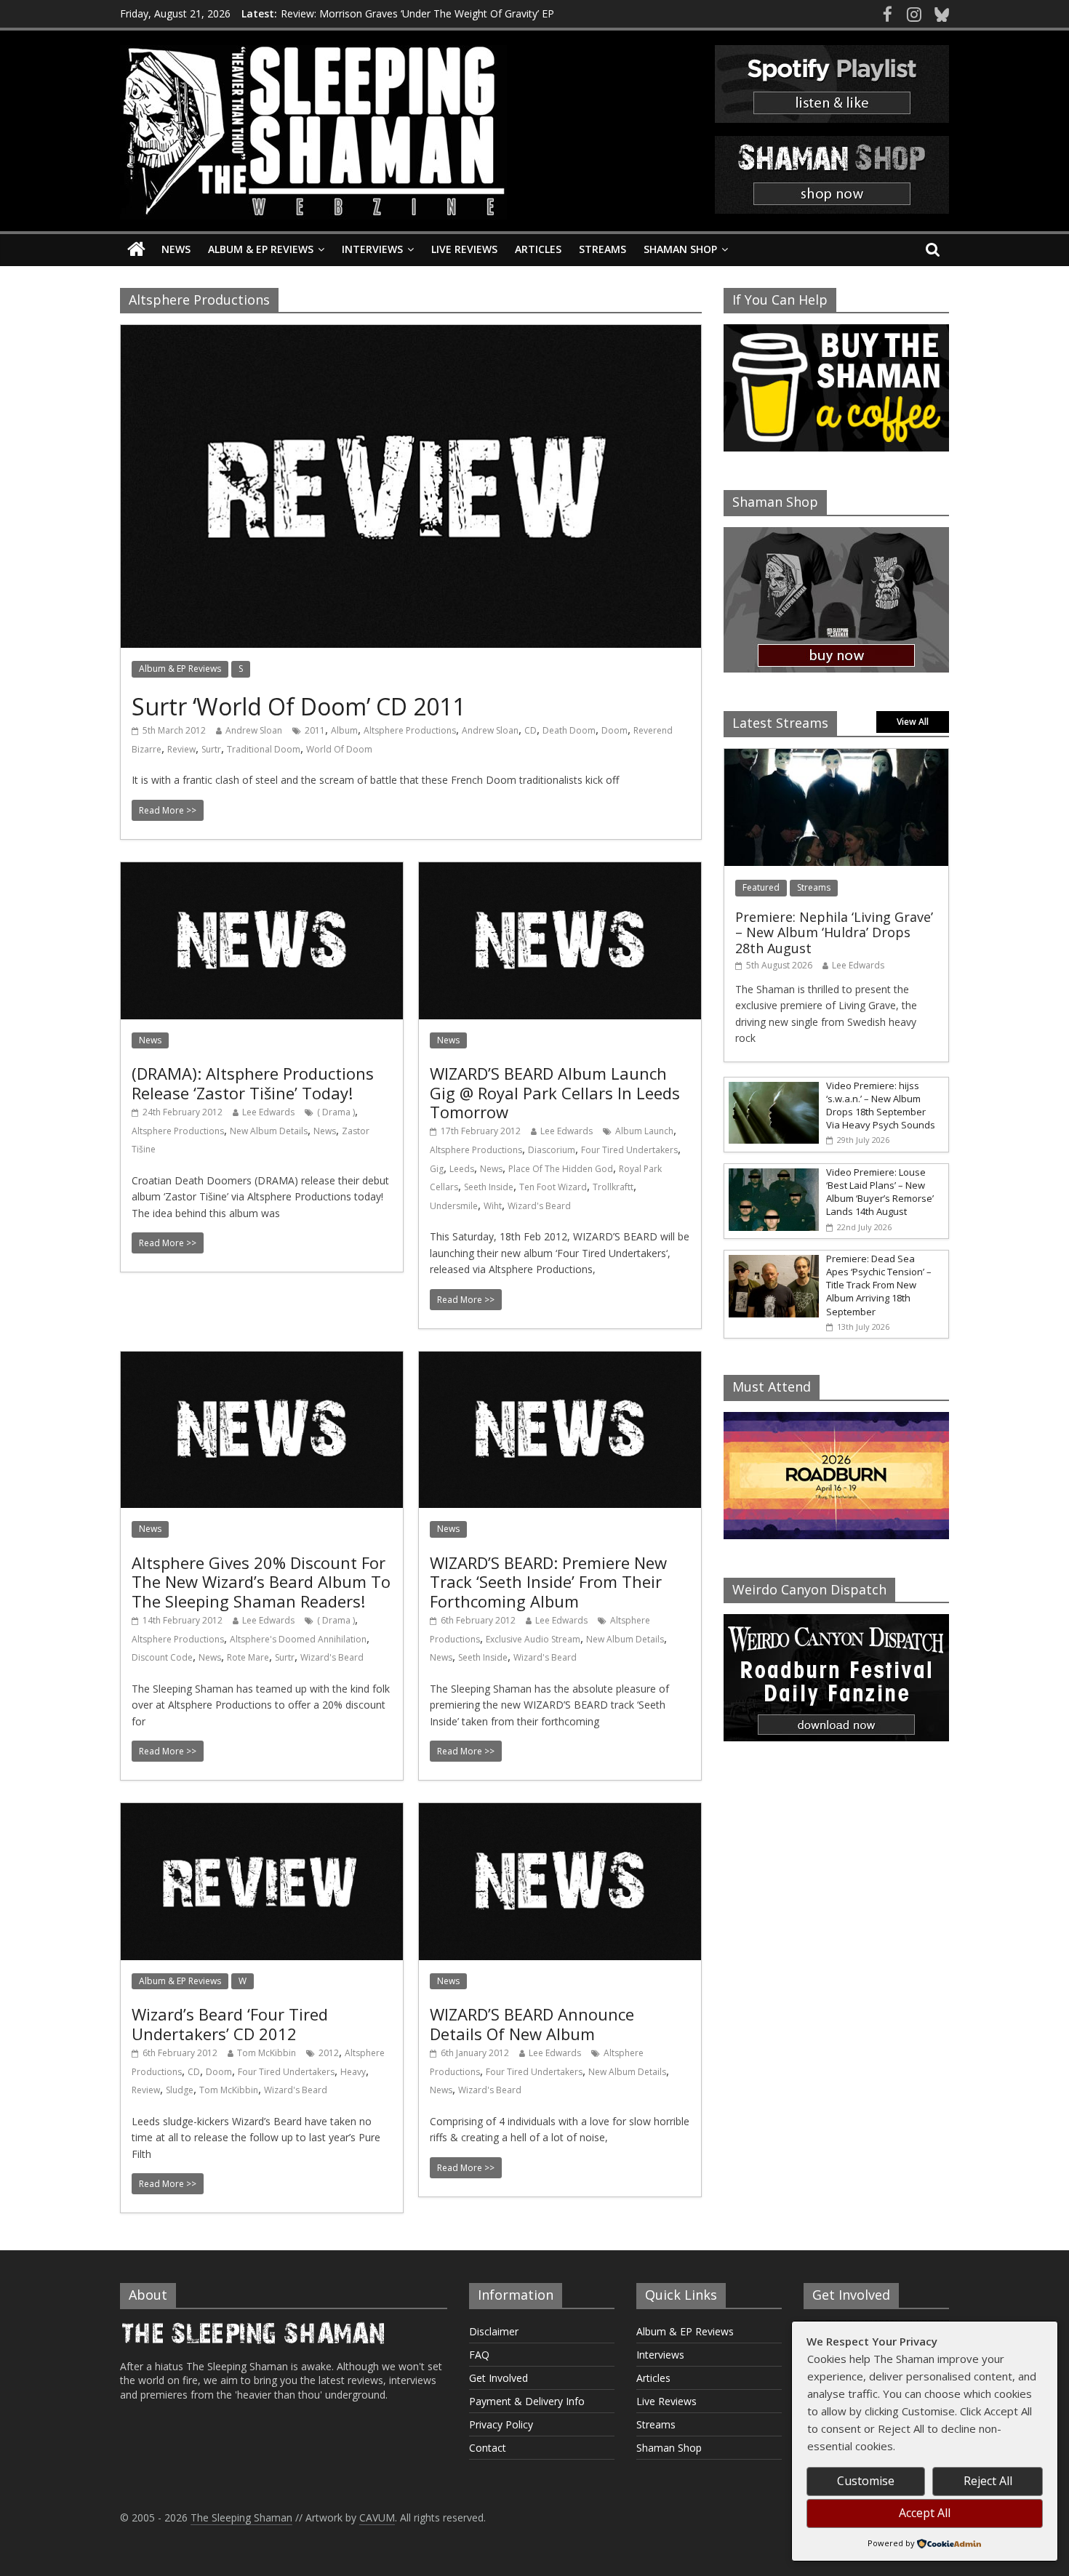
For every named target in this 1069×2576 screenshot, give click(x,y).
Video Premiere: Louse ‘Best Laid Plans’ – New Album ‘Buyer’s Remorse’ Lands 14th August (880, 1192)
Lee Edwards (268, 1112)
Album (344, 730)
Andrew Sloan (254, 730)
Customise (866, 2481)
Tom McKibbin (267, 2053)
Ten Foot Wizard (553, 1187)
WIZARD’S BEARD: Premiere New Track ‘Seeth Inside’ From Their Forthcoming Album (548, 1582)
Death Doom (569, 730)
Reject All (988, 2481)
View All (913, 722)
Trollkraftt (613, 1187)
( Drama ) (336, 1112)
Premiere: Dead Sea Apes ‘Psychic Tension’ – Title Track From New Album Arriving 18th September (879, 1285)
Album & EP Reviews (261, 249)
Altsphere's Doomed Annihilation (298, 1639)
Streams (602, 249)
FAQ (479, 2355)
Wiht (493, 1206)
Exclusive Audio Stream (533, 1639)
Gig (437, 1169)
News (176, 249)
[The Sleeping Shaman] (136, 250)
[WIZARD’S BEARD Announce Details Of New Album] (560, 1812)
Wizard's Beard (539, 1206)
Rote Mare (248, 1657)
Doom (614, 730)
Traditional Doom (264, 749)
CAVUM (377, 2517)
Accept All (925, 2513)
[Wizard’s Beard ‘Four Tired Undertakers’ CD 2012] (262, 1812)
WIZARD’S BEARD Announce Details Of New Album (532, 2023)
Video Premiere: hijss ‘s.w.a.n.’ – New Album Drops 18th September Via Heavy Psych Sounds (881, 1106)
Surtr (211, 749)
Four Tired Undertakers (629, 1150)
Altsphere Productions (410, 730)
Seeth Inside (489, 1187)
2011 (315, 730)
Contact (488, 2448)
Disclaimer (494, 2331)
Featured (761, 887)
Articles (538, 249)
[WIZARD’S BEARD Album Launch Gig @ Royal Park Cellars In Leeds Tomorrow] (560, 871)
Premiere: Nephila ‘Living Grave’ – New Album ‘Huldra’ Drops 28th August (834, 932)
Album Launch (644, 1131)
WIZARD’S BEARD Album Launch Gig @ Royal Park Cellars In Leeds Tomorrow (555, 1092)
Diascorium (552, 1150)
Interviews (372, 249)
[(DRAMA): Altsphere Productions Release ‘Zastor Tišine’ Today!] (262, 871)
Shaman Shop (680, 249)
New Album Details (269, 1131)
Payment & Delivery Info (527, 2401)
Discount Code (162, 1657)
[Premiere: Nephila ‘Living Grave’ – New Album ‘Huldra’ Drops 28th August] (836, 757)
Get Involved (499, 2378)
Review (181, 749)
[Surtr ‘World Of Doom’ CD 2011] (411, 334)
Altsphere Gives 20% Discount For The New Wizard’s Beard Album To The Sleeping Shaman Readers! (261, 1582)
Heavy (353, 2072)
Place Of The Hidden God (561, 1169)
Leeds (462, 1169)
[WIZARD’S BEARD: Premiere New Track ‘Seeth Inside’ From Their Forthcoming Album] (560, 1360)
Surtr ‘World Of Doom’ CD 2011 (299, 706)
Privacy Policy (501, 2424)
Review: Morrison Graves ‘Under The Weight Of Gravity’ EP (417, 13)
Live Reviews (464, 249)
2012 (329, 2053)
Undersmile (454, 1206)
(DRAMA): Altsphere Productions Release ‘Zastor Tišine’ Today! (253, 1083)
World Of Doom (339, 749)
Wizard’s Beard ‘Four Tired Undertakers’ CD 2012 (230, 2023)
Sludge (180, 2090)
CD (531, 730)
